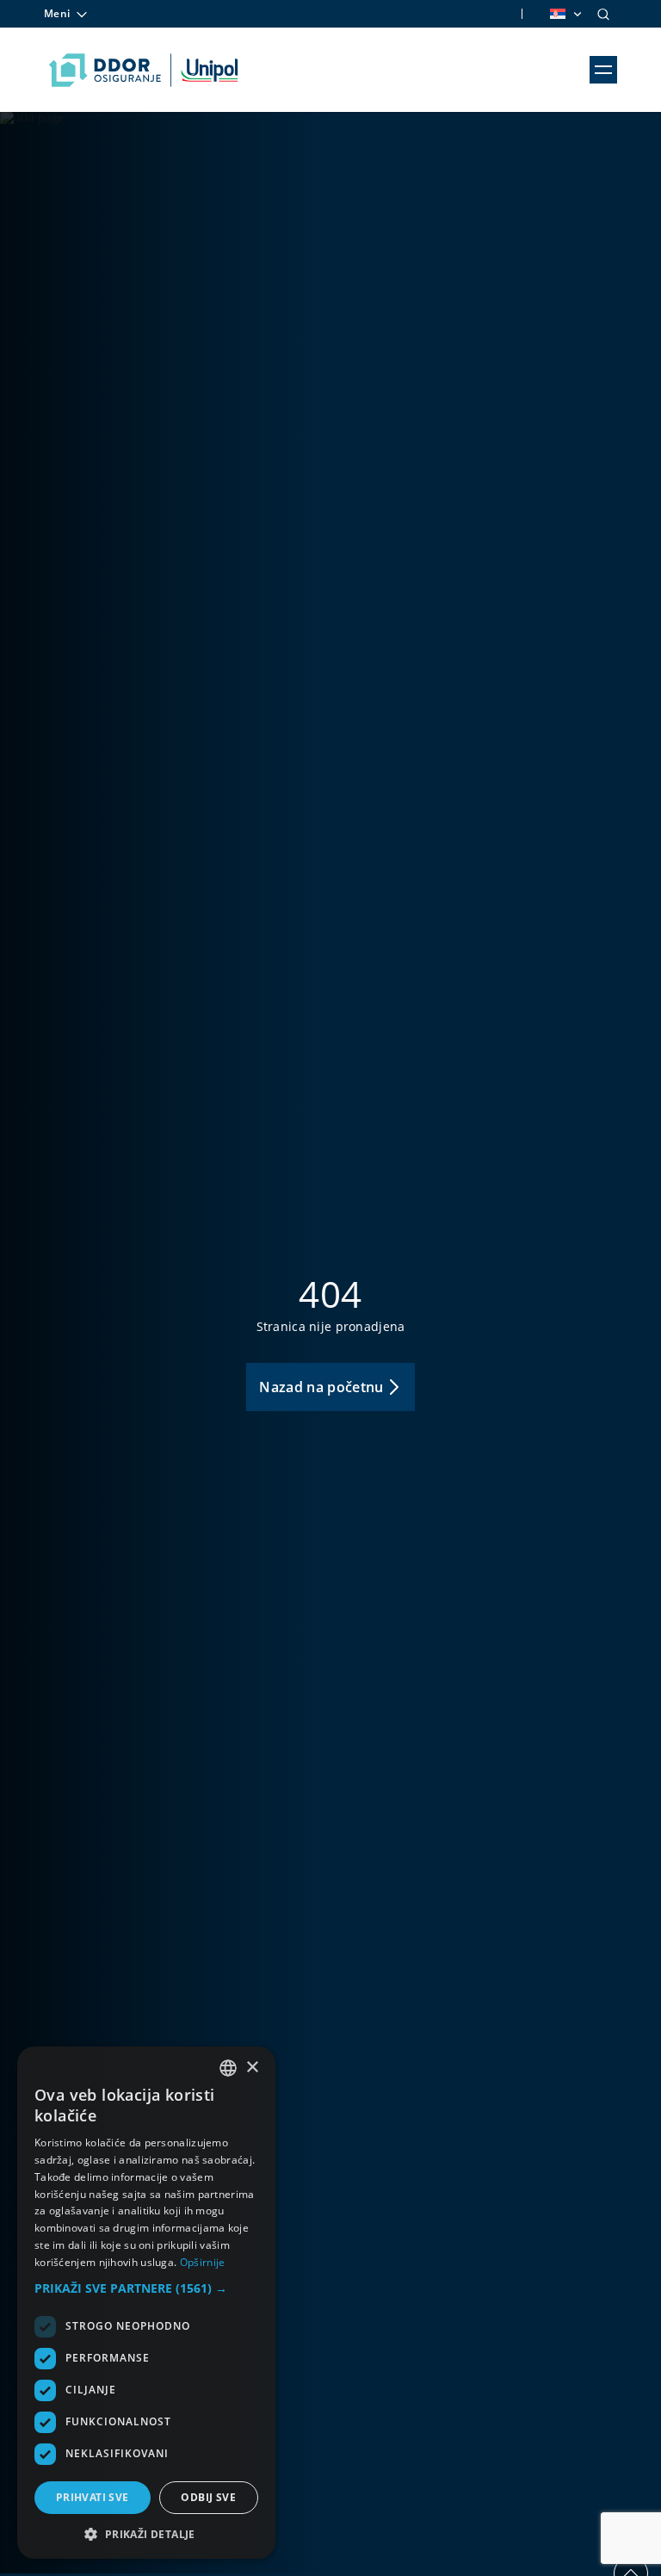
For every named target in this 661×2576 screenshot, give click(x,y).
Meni (57, 13)
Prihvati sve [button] (93, 2497)
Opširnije (203, 2262)
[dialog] (146, 2303)
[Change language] (565, 14)
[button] (146, 2288)
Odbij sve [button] (208, 2497)
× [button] (252, 2068)
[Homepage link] (143, 70)
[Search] (603, 14)
